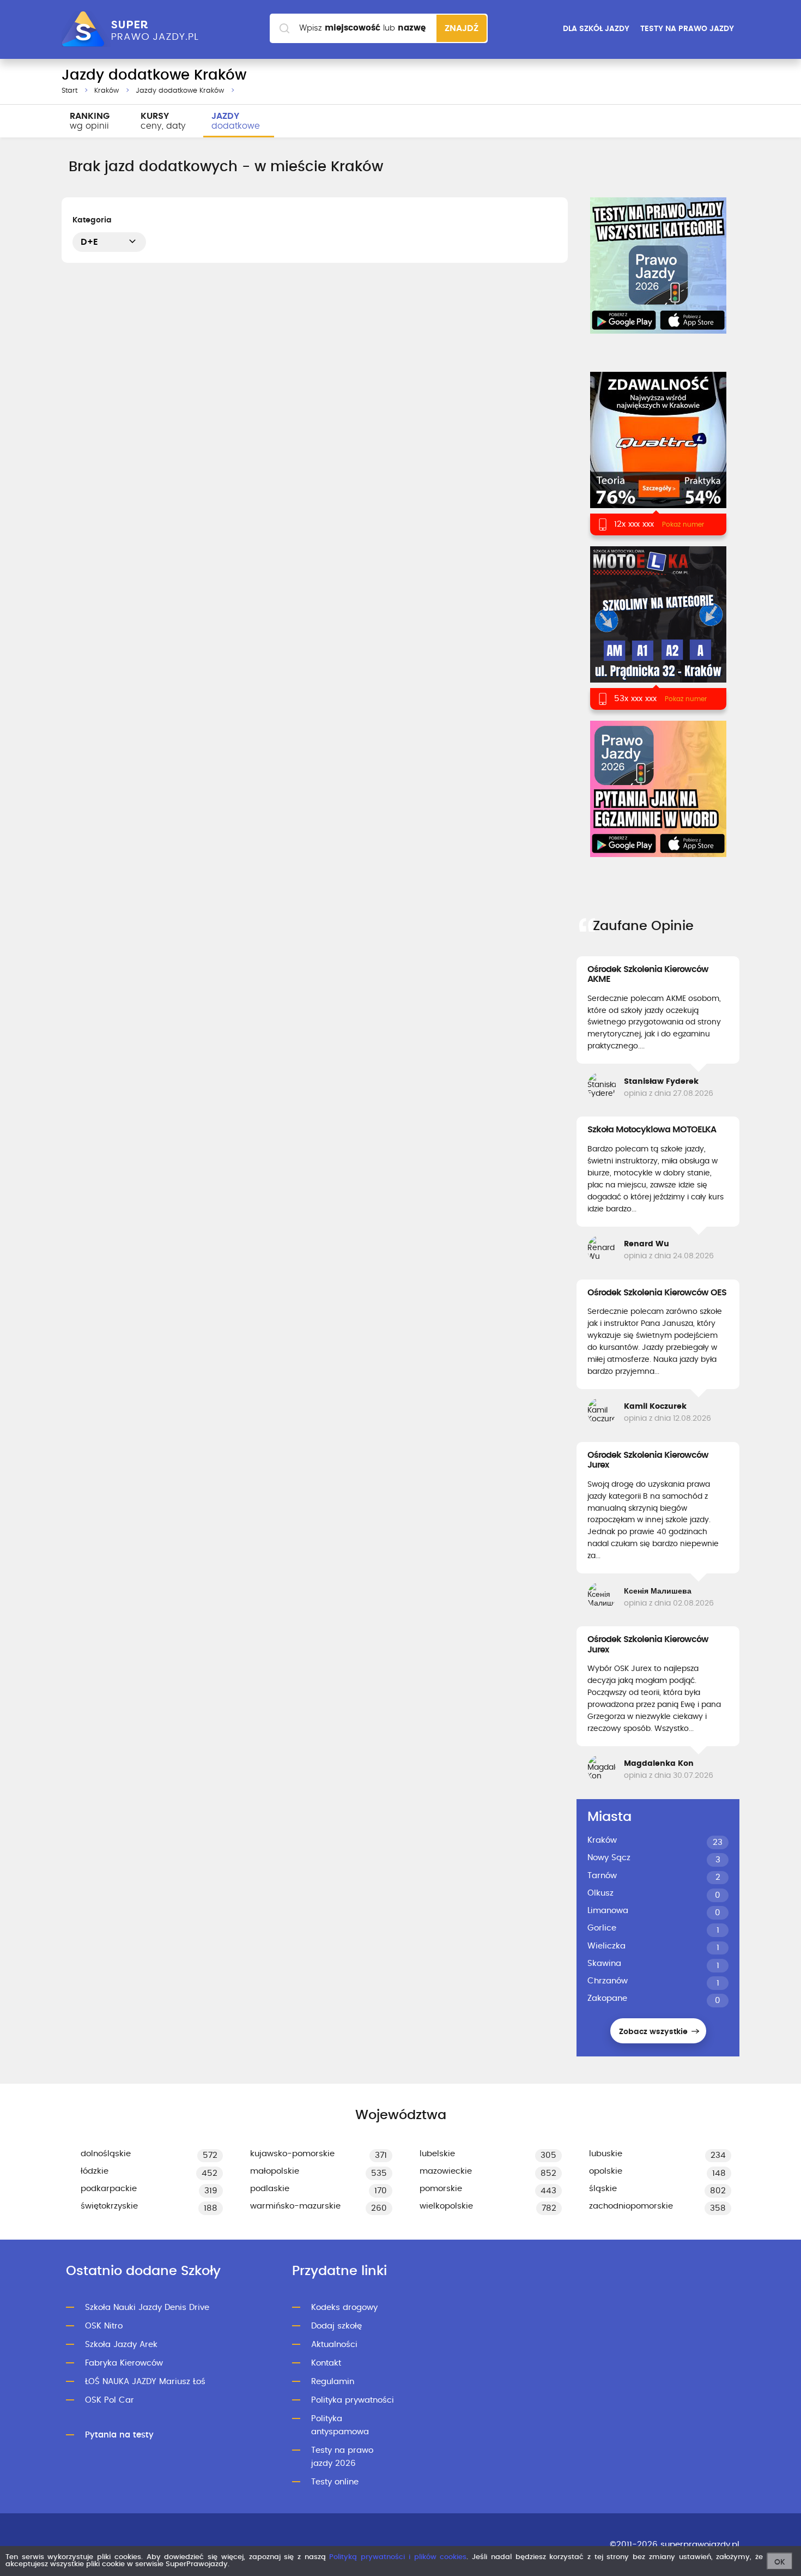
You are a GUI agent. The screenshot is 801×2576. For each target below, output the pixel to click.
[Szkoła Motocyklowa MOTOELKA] (658, 628)
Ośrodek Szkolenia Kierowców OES (657, 1293)
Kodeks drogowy (344, 2307)
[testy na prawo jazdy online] (658, 266)
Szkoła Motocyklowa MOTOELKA (652, 1130)
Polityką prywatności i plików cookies (398, 2557)
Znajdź (462, 28)
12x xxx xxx (634, 524)
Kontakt (326, 2363)
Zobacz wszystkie (654, 2032)
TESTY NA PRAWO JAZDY (687, 29)
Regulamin (333, 2382)
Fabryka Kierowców (124, 2363)
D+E (89, 242)
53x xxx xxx (635, 699)
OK (780, 2562)
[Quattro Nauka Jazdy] (658, 453)
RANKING (90, 121)
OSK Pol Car (110, 2400)
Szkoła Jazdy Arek (121, 2345)
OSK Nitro (104, 2326)
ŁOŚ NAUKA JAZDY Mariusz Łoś (145, 2382)
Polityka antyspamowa (340, 2425)
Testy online (335, 2482)
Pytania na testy (119, 2435)
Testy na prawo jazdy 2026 (342, 2457)
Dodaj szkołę (336, 2326)
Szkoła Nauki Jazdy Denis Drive (147, 2307)
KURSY (163, 121)
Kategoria (92, 220)
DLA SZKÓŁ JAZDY (596, 29)
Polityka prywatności (353, 2400)
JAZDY (236, 121)
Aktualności (334, 2345)
